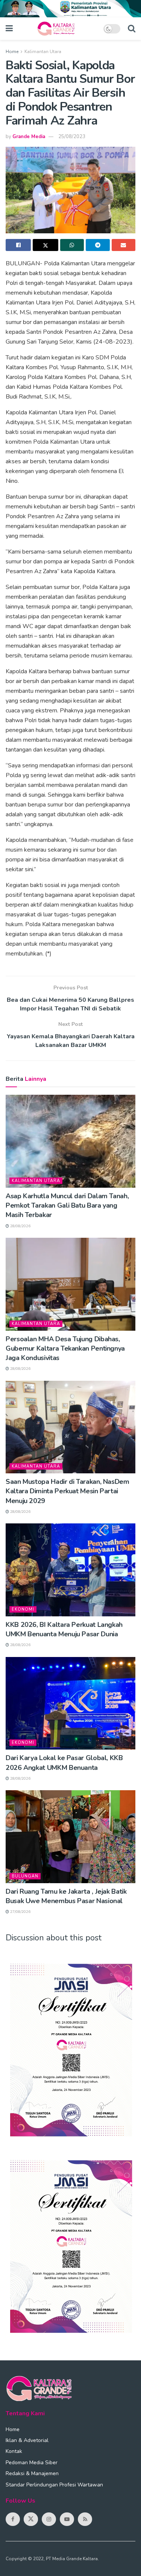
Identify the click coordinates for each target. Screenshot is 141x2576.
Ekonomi (23, 1609)
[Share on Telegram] (98, 245)
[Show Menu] (9, 29)
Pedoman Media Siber (32, 2463)
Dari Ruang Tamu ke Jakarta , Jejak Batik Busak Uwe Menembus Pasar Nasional (66, 1896)
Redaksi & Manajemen (32, 2473)
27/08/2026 (20, 1912)
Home (12, 52)
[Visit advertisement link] (70, 9)
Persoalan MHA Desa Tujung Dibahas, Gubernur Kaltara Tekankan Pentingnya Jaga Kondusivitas (65, 1348)
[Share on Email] (124, 245)
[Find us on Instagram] (49, 2519)
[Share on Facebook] (18, 245)
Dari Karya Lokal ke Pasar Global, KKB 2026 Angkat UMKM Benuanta (64, 1763)
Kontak (14, 2451)
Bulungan (25, 1876)
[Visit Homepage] (58, 29)
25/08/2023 (72, 137)
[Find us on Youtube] (67, 2519)
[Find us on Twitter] (31, 2519)
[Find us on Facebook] (13, 2519)
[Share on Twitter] (45, 245)
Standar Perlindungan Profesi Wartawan (54, 2485)
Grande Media (29, 137)
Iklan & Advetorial (27, 2440)
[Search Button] (132, 29)
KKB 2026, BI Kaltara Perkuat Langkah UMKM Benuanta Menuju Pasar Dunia (64, 1629)
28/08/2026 (20, 1226)
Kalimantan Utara (43, 52)
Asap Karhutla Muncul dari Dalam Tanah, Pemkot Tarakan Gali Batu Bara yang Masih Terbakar (67, 1205)
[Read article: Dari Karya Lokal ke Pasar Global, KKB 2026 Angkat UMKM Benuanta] (70, 1703)
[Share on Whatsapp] (72, 245)
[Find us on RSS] (85, 2519)
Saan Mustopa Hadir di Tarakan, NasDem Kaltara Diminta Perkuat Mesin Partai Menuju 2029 (67, 1491)
